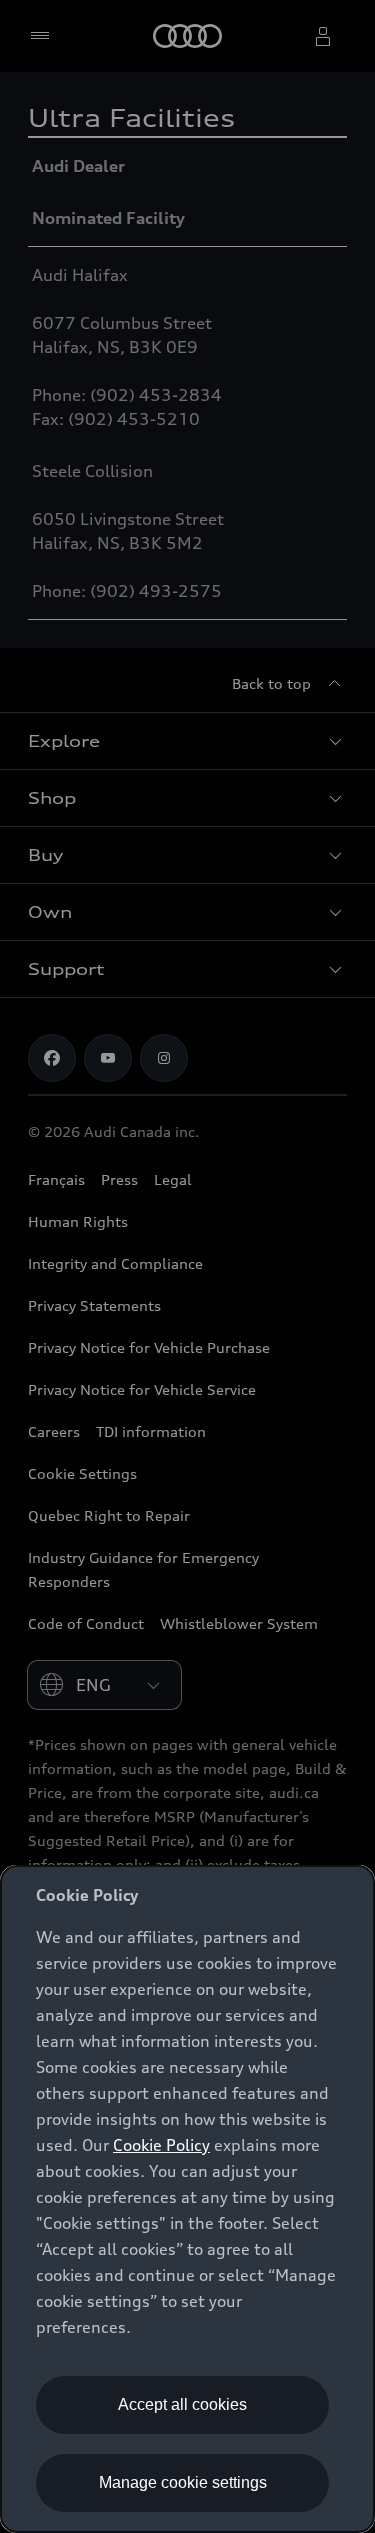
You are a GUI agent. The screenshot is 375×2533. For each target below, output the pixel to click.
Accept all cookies (182, 2404)
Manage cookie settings (183, 2482)
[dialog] (187, 2199)
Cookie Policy (161, 2145)
